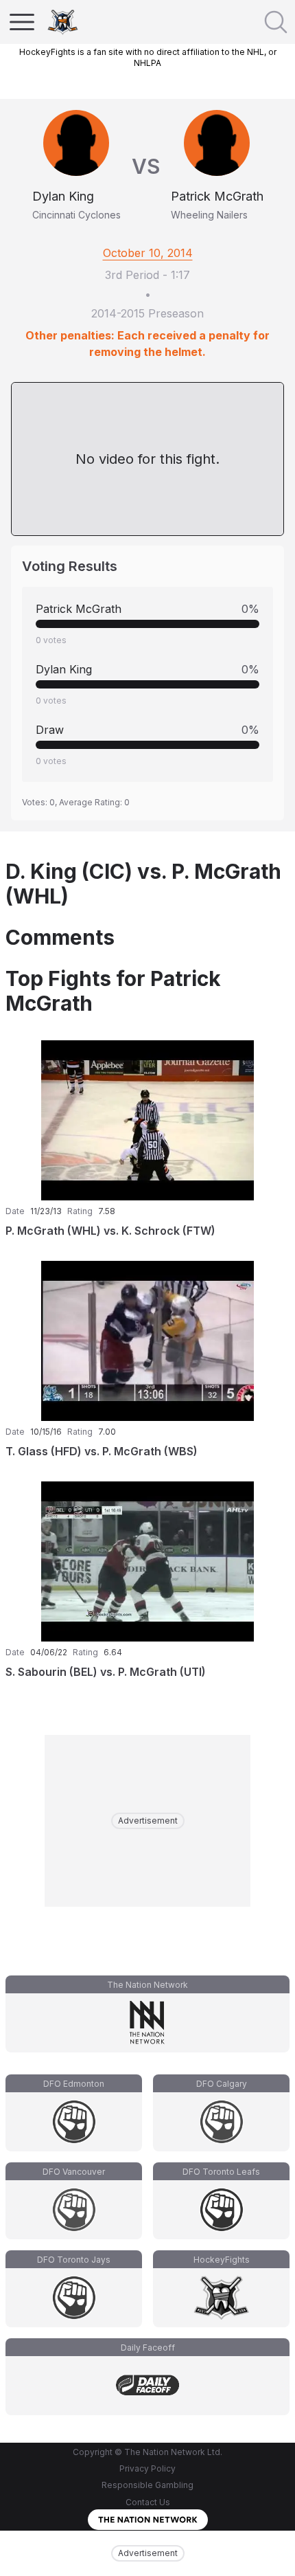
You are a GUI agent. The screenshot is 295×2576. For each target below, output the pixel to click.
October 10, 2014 (148, 253)
